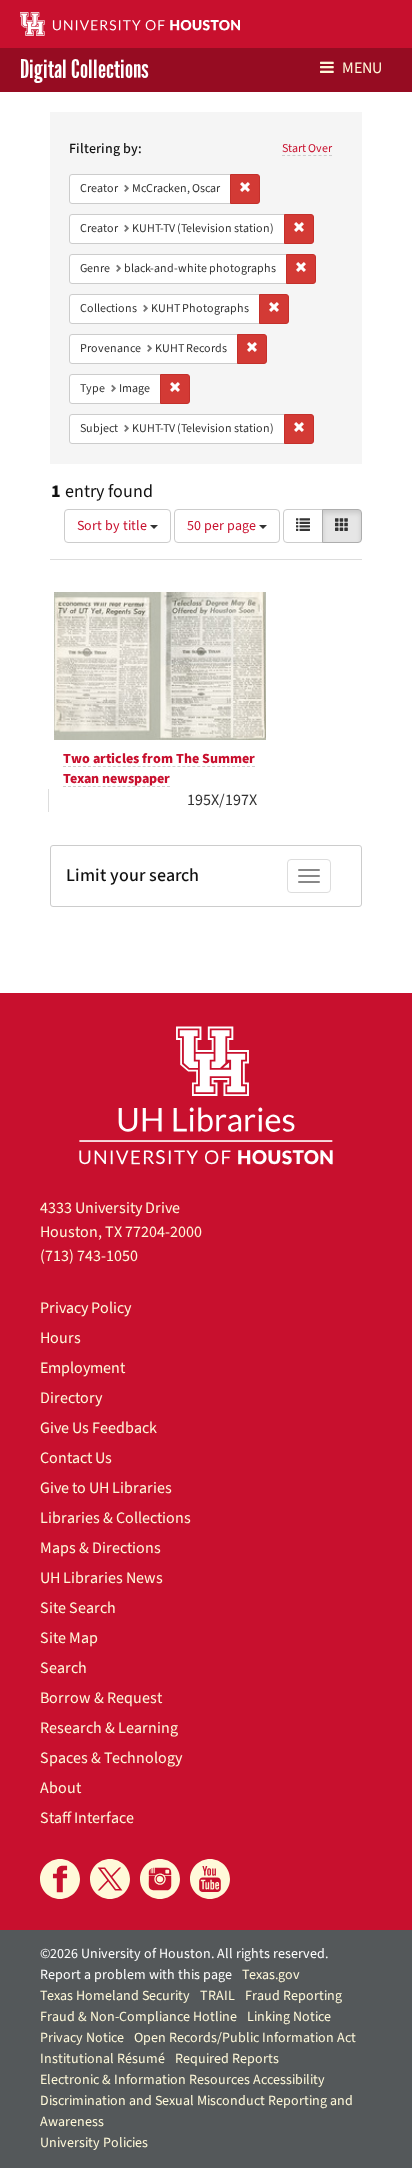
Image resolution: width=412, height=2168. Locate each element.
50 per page (223, 526)
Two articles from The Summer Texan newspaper (159, 769)
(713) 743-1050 (89, 1256)
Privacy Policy (85, 1308)
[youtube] (210, 1879)
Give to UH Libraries (106, 1488)
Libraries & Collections (115, 1518)
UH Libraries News (101, 1578)
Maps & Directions (100, 1548)
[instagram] (160, 1879)
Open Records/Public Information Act (245, 2038)
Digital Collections (84, 70)
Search (63, 1668)
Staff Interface (87, 1818)
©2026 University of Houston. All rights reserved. (184, 1954)
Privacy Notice (82, 2038)
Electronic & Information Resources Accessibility (182, 2080)
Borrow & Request (101, 1698)
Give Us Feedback (98, 1428)
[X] (110, 1879)
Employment (82, 1368)
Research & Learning (109, 1728)
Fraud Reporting (293, 1996)
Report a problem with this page (136, 1975)
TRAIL (217, 1996)
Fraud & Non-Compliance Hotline (138, 2017)
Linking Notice (289, 2017)
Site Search (78, 1608)
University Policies (94, 2143)
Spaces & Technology (111, 1758)
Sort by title (113, 526)
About (60, 1788)
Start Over (307, 148)
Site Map (69, 1638)
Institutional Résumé (102, 2059)
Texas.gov (271, 1975)
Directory (71, 1398)
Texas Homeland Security (115, 1996)
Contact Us (76, 1458)
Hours (60, 1338)
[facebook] (60, 1879)
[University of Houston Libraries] (206, 1094)
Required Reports (227, 2059)
